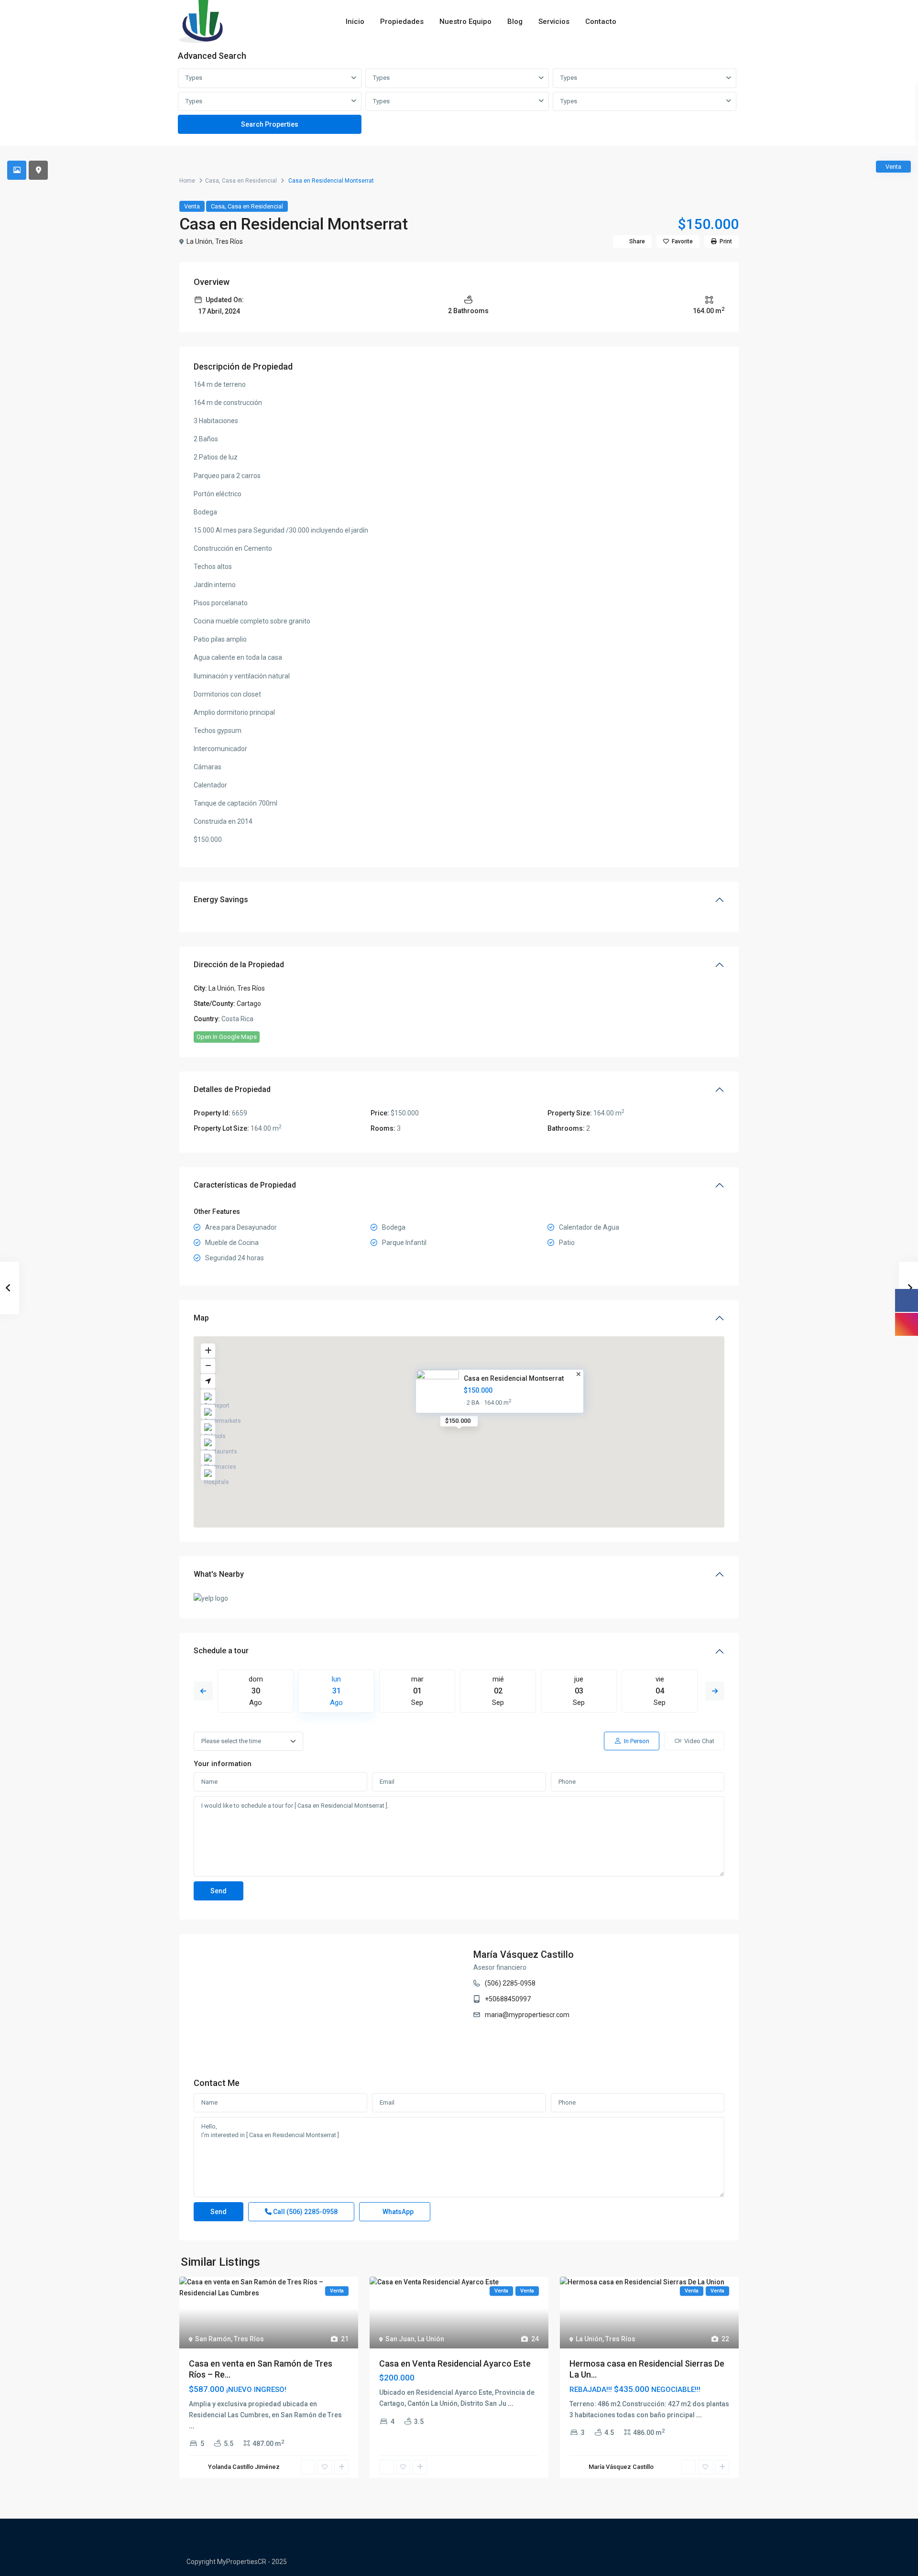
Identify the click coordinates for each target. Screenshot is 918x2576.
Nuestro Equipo (465, 22)
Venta (192, 206)
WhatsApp (397, 2212)
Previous (203, 1691)
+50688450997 (508, 1999)
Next (715, 1691)
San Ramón (213, 2339)
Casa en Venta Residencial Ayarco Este (455, 2363)
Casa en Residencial (249, 181)
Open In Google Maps (227, 1037)
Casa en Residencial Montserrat (514, 1378)
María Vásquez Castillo (524, 1954)
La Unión (199, 241)
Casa (212, 181)
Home (187, 181)
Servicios (554, 22)
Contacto (601, 22)
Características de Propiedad (245, 1185)
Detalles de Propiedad (232, 1089)
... (192, 2426)
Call (305, 2212)
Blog (515, 22)
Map (201, 1318)
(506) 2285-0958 (510, 1983)
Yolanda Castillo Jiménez (244, 2467)
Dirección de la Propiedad (239, 965)
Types (194, 78)
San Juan (400, 2339)
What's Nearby (219, 1574)
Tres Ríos (229, 241)
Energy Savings (221, 900)
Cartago (249, 1004)
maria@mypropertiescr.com (527, 2015)
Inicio (355, 22)
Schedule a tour (221, 1651)
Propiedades (402, 22)
